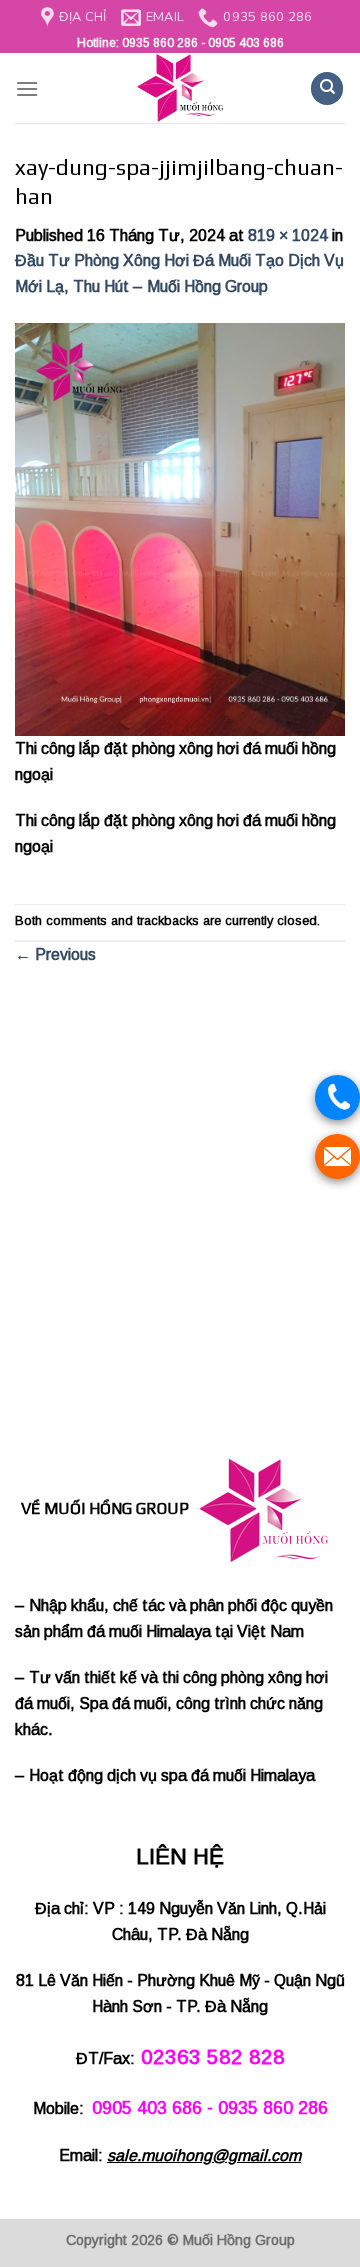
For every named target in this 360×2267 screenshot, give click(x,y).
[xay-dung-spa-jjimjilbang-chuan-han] (180, 528)
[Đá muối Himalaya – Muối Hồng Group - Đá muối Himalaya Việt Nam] (180, 88)
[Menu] (27, 88)
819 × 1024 (288, 235)
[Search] (327, 88)
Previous (55, 954)
